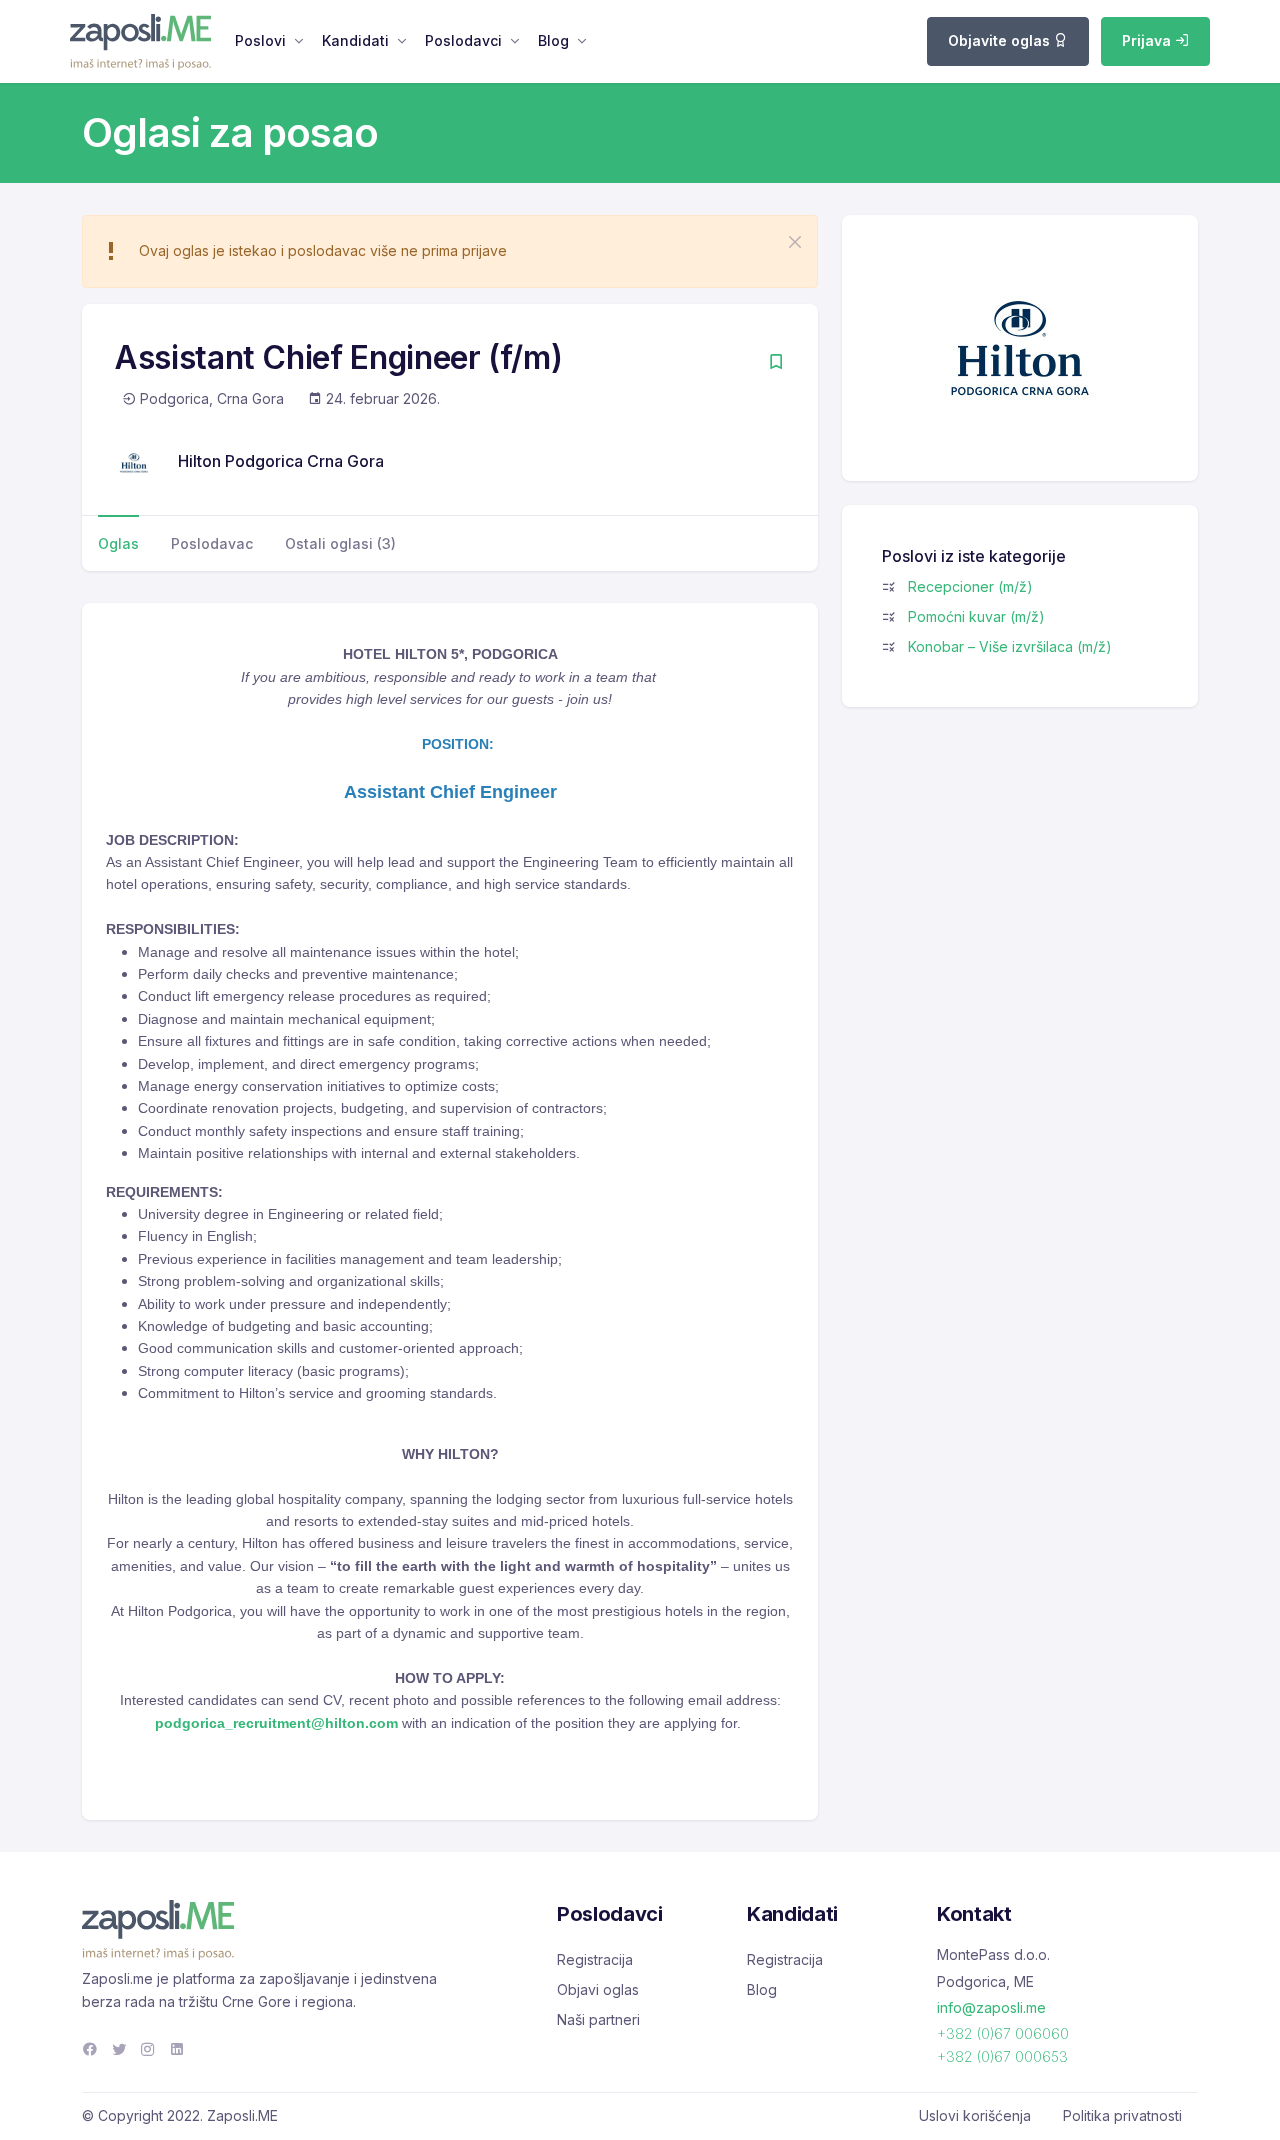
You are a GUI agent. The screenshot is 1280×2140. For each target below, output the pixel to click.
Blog (553, 40)
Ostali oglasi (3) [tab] (340, 543)
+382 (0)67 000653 (1002, 2056)
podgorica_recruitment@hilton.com (276, 1723)
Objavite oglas (1001, 40)
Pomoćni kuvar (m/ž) (976, 616)
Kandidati (355, 40)
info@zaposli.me (991, 2007)
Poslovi (260, 40)
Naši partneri (598, 2019)
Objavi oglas (598, 1989)
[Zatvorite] (795, 242)
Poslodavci (463, 40)
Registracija (595, 1959)
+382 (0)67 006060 (1003, 2033)
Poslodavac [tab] (212, 543)
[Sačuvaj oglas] (776, 363)
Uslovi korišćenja (975, 2115)
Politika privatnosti (1122, 2115)
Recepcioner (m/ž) (970, 586)
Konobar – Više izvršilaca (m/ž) (1010, 646)
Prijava (1148, 40)
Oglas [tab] (118, 543)
